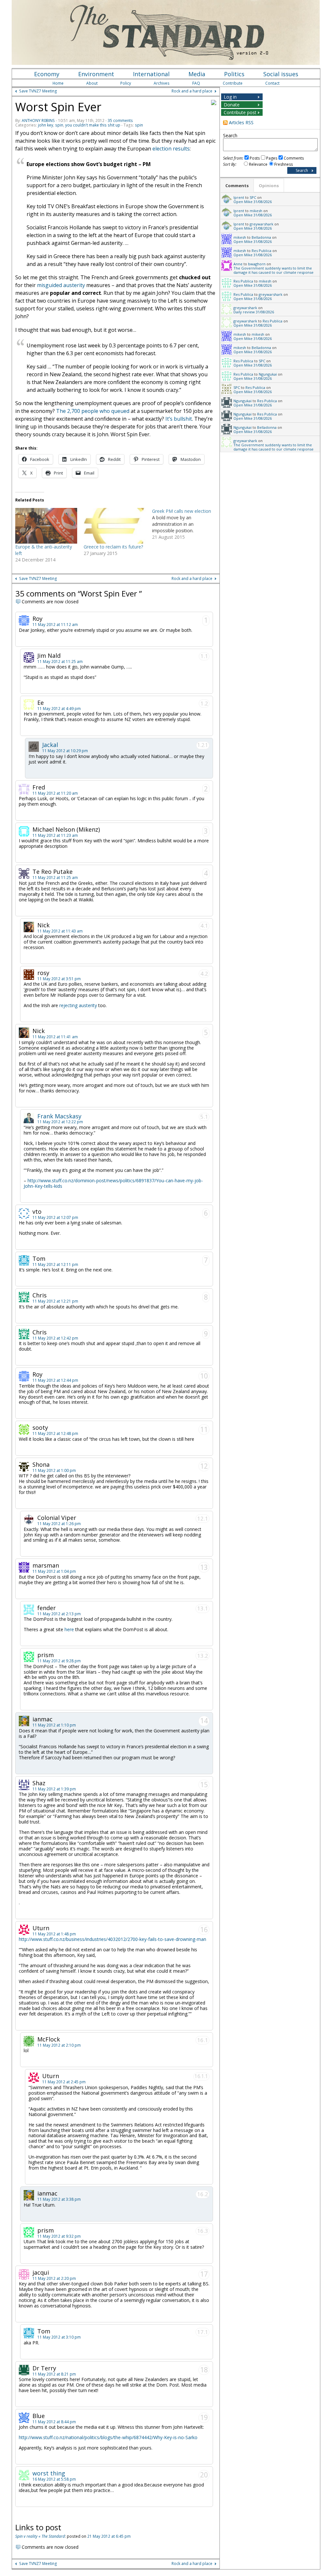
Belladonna (261, 237)
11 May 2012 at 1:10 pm (54, 1725)
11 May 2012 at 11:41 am (55, 1037)
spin (59, 125)
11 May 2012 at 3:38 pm (59, 2199)
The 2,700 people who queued (93, 411)
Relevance (258, 164)
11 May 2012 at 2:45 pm (64, 2082)
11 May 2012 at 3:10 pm (59, 2337)
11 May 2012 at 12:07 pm (55, 1217)
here (69, 1629)
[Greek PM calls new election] (186, 524)
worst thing (49, 2473)
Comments (294, 158)
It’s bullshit (179, 419)
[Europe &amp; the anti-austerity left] (46, 526)
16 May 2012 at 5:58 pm (54, 2479)
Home (58, 83)
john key (46, 125)
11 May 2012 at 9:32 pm (59, 2236)
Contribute (233, 83)
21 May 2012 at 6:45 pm (109, 2536)
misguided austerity (61, 285)
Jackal (50, 745)
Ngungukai (268, 374)
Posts (255, 158)
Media (197, 74)
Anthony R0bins (38, 120)
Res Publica (261, 251)
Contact (272, 83)
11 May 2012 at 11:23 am (55, 835)
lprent (239, 197)
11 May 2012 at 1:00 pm (54, 1470)
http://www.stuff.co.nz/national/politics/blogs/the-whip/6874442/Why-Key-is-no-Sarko (108, 2437)
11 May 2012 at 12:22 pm (60, 1122)
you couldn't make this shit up (93, 125)
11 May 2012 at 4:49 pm (59, 709)
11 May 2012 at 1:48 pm (54, 1934)
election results (171, 149)
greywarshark (261, 224)
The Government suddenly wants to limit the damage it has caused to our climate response (273, 270)
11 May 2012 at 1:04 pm (54, 1571)
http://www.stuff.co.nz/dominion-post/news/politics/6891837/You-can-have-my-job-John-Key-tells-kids (113, 1183)
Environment (96, 74)
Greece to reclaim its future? (113, 547)
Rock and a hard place (192, 91)
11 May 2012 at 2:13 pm (59, 1614)
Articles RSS (241, 122)
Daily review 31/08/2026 (254, 312)
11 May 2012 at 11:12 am (55, 625)
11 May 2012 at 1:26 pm (59, 1524)
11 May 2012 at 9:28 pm (59, 1661)
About (92, 83)
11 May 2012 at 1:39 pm (54, 1789)
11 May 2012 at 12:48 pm (55, 1433)
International (151, 74)
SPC (253, 197)
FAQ (196, 83)
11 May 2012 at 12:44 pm (55, 1380)
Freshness (284, 164)
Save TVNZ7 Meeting (38, 91)
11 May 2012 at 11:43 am (60, 931)
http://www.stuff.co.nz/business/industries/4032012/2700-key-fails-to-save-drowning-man (113, 1939)
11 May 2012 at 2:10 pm (59, 2045)
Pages (272, 158)
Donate (232, 105)
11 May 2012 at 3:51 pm (59, 979)
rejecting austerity (79, 1005)
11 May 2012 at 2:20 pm (54, 2278)
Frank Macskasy (59, 1116)
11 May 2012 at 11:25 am (60, 662)
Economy (47, 74)
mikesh (256, 211)
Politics (234, 74)
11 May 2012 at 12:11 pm (55, 1264)
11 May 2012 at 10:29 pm (65, 751)
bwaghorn (257, 264)
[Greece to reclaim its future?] (115, 526)
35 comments (120, 120)
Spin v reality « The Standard (40, 2536)
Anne (238, 264)
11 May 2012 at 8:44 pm (54, 2422)
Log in (230, 97)
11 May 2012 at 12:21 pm (55, 1301)
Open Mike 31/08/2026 (253, 202)
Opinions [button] (269, 186)
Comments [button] (237, 186)
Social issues (281, 74)
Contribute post (240, 112)
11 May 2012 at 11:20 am (55, 793)
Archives (162, 83)
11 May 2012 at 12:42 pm (55, 1338)
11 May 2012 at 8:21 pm (54, 2374)
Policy (126, 83)
